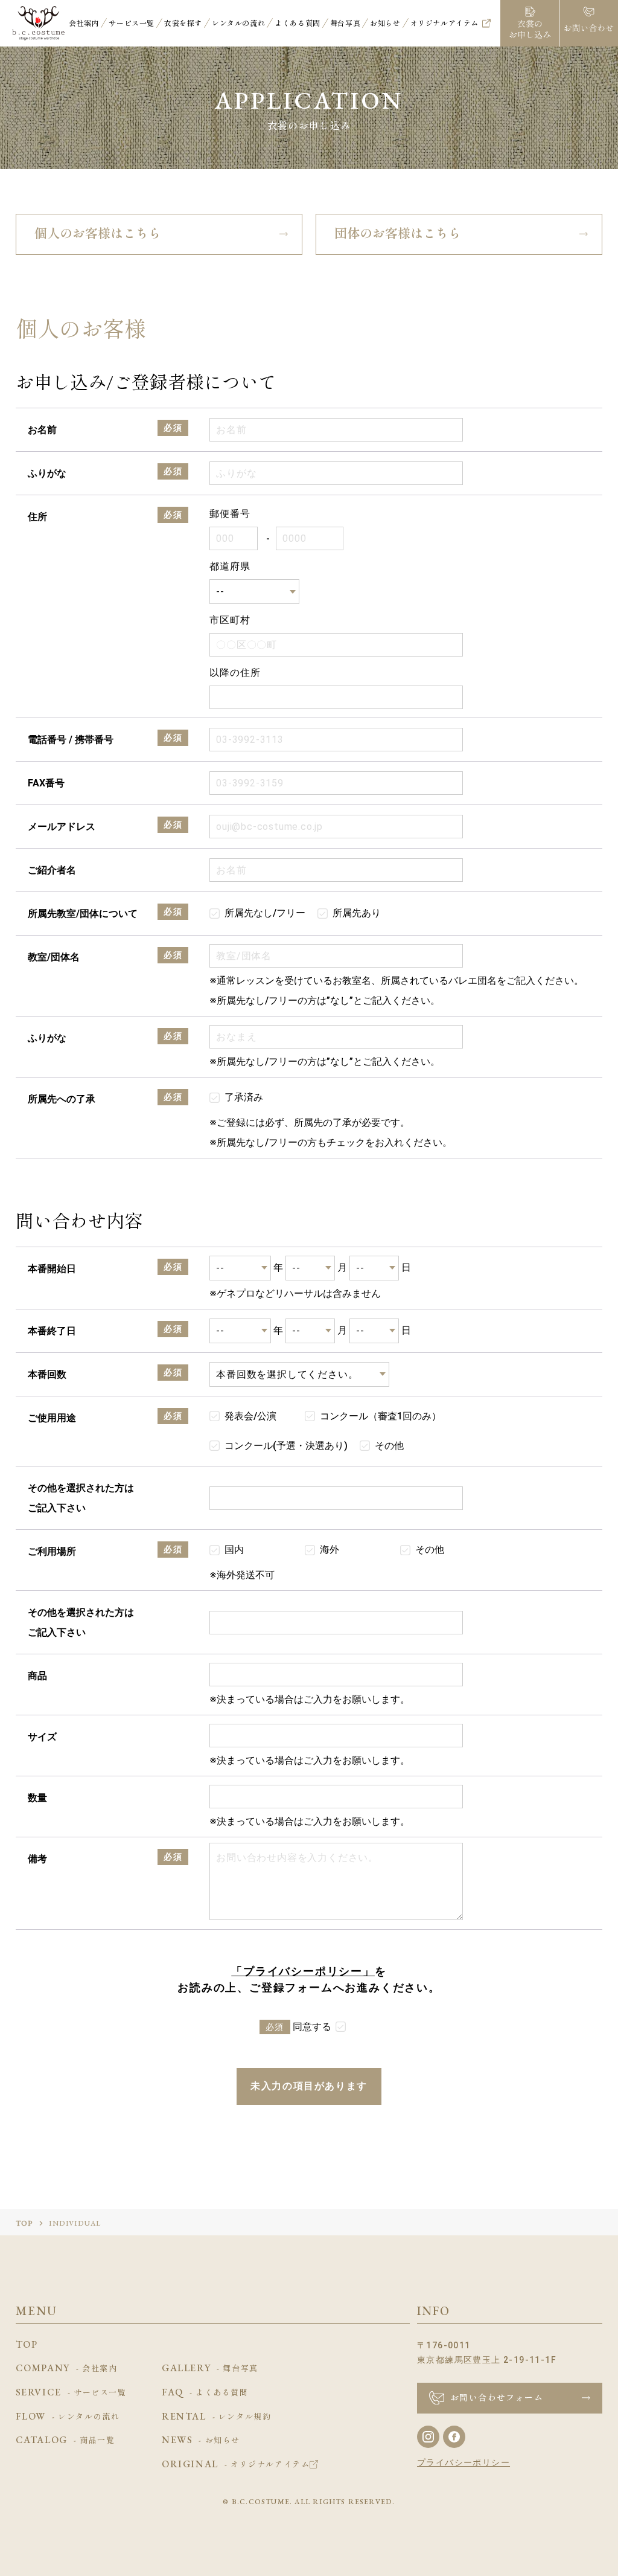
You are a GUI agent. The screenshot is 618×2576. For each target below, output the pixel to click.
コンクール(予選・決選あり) (286, 1446)
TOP (25, 2223)
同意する (312, 2027)
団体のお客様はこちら (398, 233)
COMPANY (67, 2368)
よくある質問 (298, 23)
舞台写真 (345, 23)
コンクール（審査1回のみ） (381, 1416)
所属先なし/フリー (265, 913)
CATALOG (65, 2440)
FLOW (68, 2417)
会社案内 (84, 23)
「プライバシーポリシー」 (303, 1971)
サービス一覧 (132, 23)
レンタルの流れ (238, 23)
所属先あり (357, 913)
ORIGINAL (236, 2464)
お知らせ (385, 23)
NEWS (201, 2440)
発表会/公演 (250, 1416)
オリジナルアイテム (444, 23)
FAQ (205, 2392)
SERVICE (71, 2392)
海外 (330, 1550)
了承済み (244, 1097)
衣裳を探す (183, 23)
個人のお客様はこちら (98, 233)
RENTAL (216, 2417)
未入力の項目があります (309, 2086)
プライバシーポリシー (463, 2462)
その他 (389, 1446)
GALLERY (210, 2368)
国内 (234, 1550)
